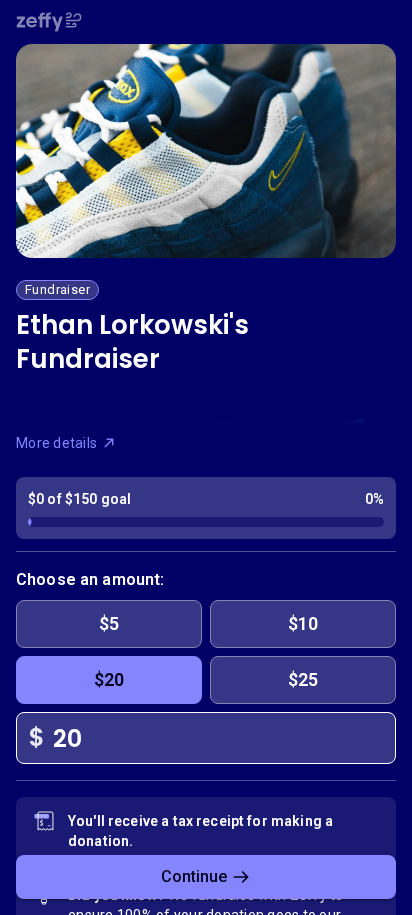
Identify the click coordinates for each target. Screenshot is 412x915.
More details (56, 443)
